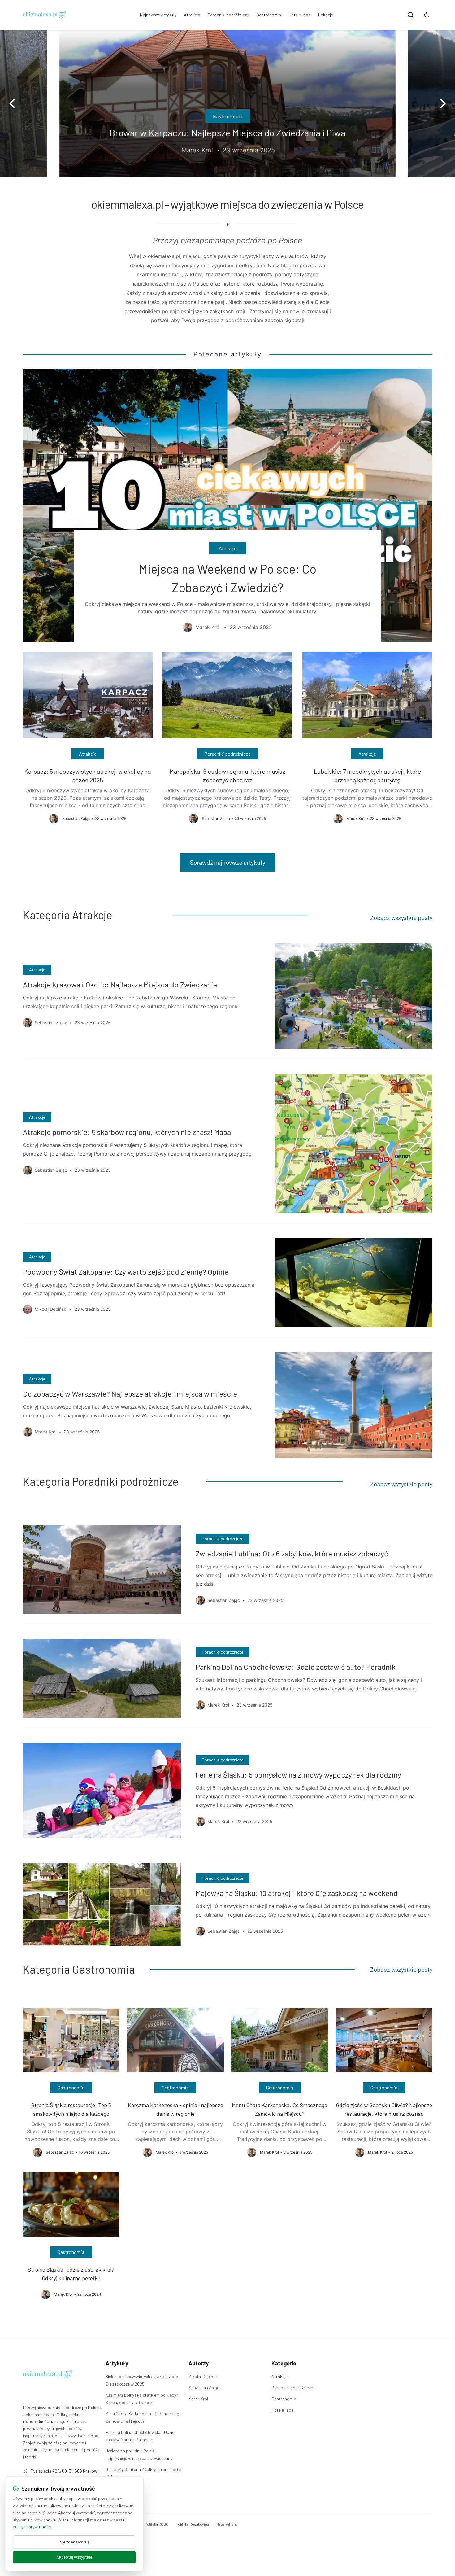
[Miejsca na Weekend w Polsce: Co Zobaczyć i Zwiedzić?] (228, 505)
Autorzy (199, 2363)
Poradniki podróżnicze (228, 15)
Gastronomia (269, 15)
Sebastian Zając (204, 2388)
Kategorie (284, 2363)
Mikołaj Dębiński (204, 2376)
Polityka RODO (157, 2524)
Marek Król (198, 2399)
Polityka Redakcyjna (192, 2524)
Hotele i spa (300, 15)
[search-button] (410, 15)
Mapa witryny (227, 2524)
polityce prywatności (32, 2527)
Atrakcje (192, 15)
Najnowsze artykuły (158, 15)
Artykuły (117, 2363)
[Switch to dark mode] (427, 15)
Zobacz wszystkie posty (401, 917)
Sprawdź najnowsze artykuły (228, 862)
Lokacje (326, 15)
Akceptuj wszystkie (74, 2557)
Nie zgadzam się (74, 2542)
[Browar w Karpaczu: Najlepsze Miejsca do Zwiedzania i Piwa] (227, 103)
